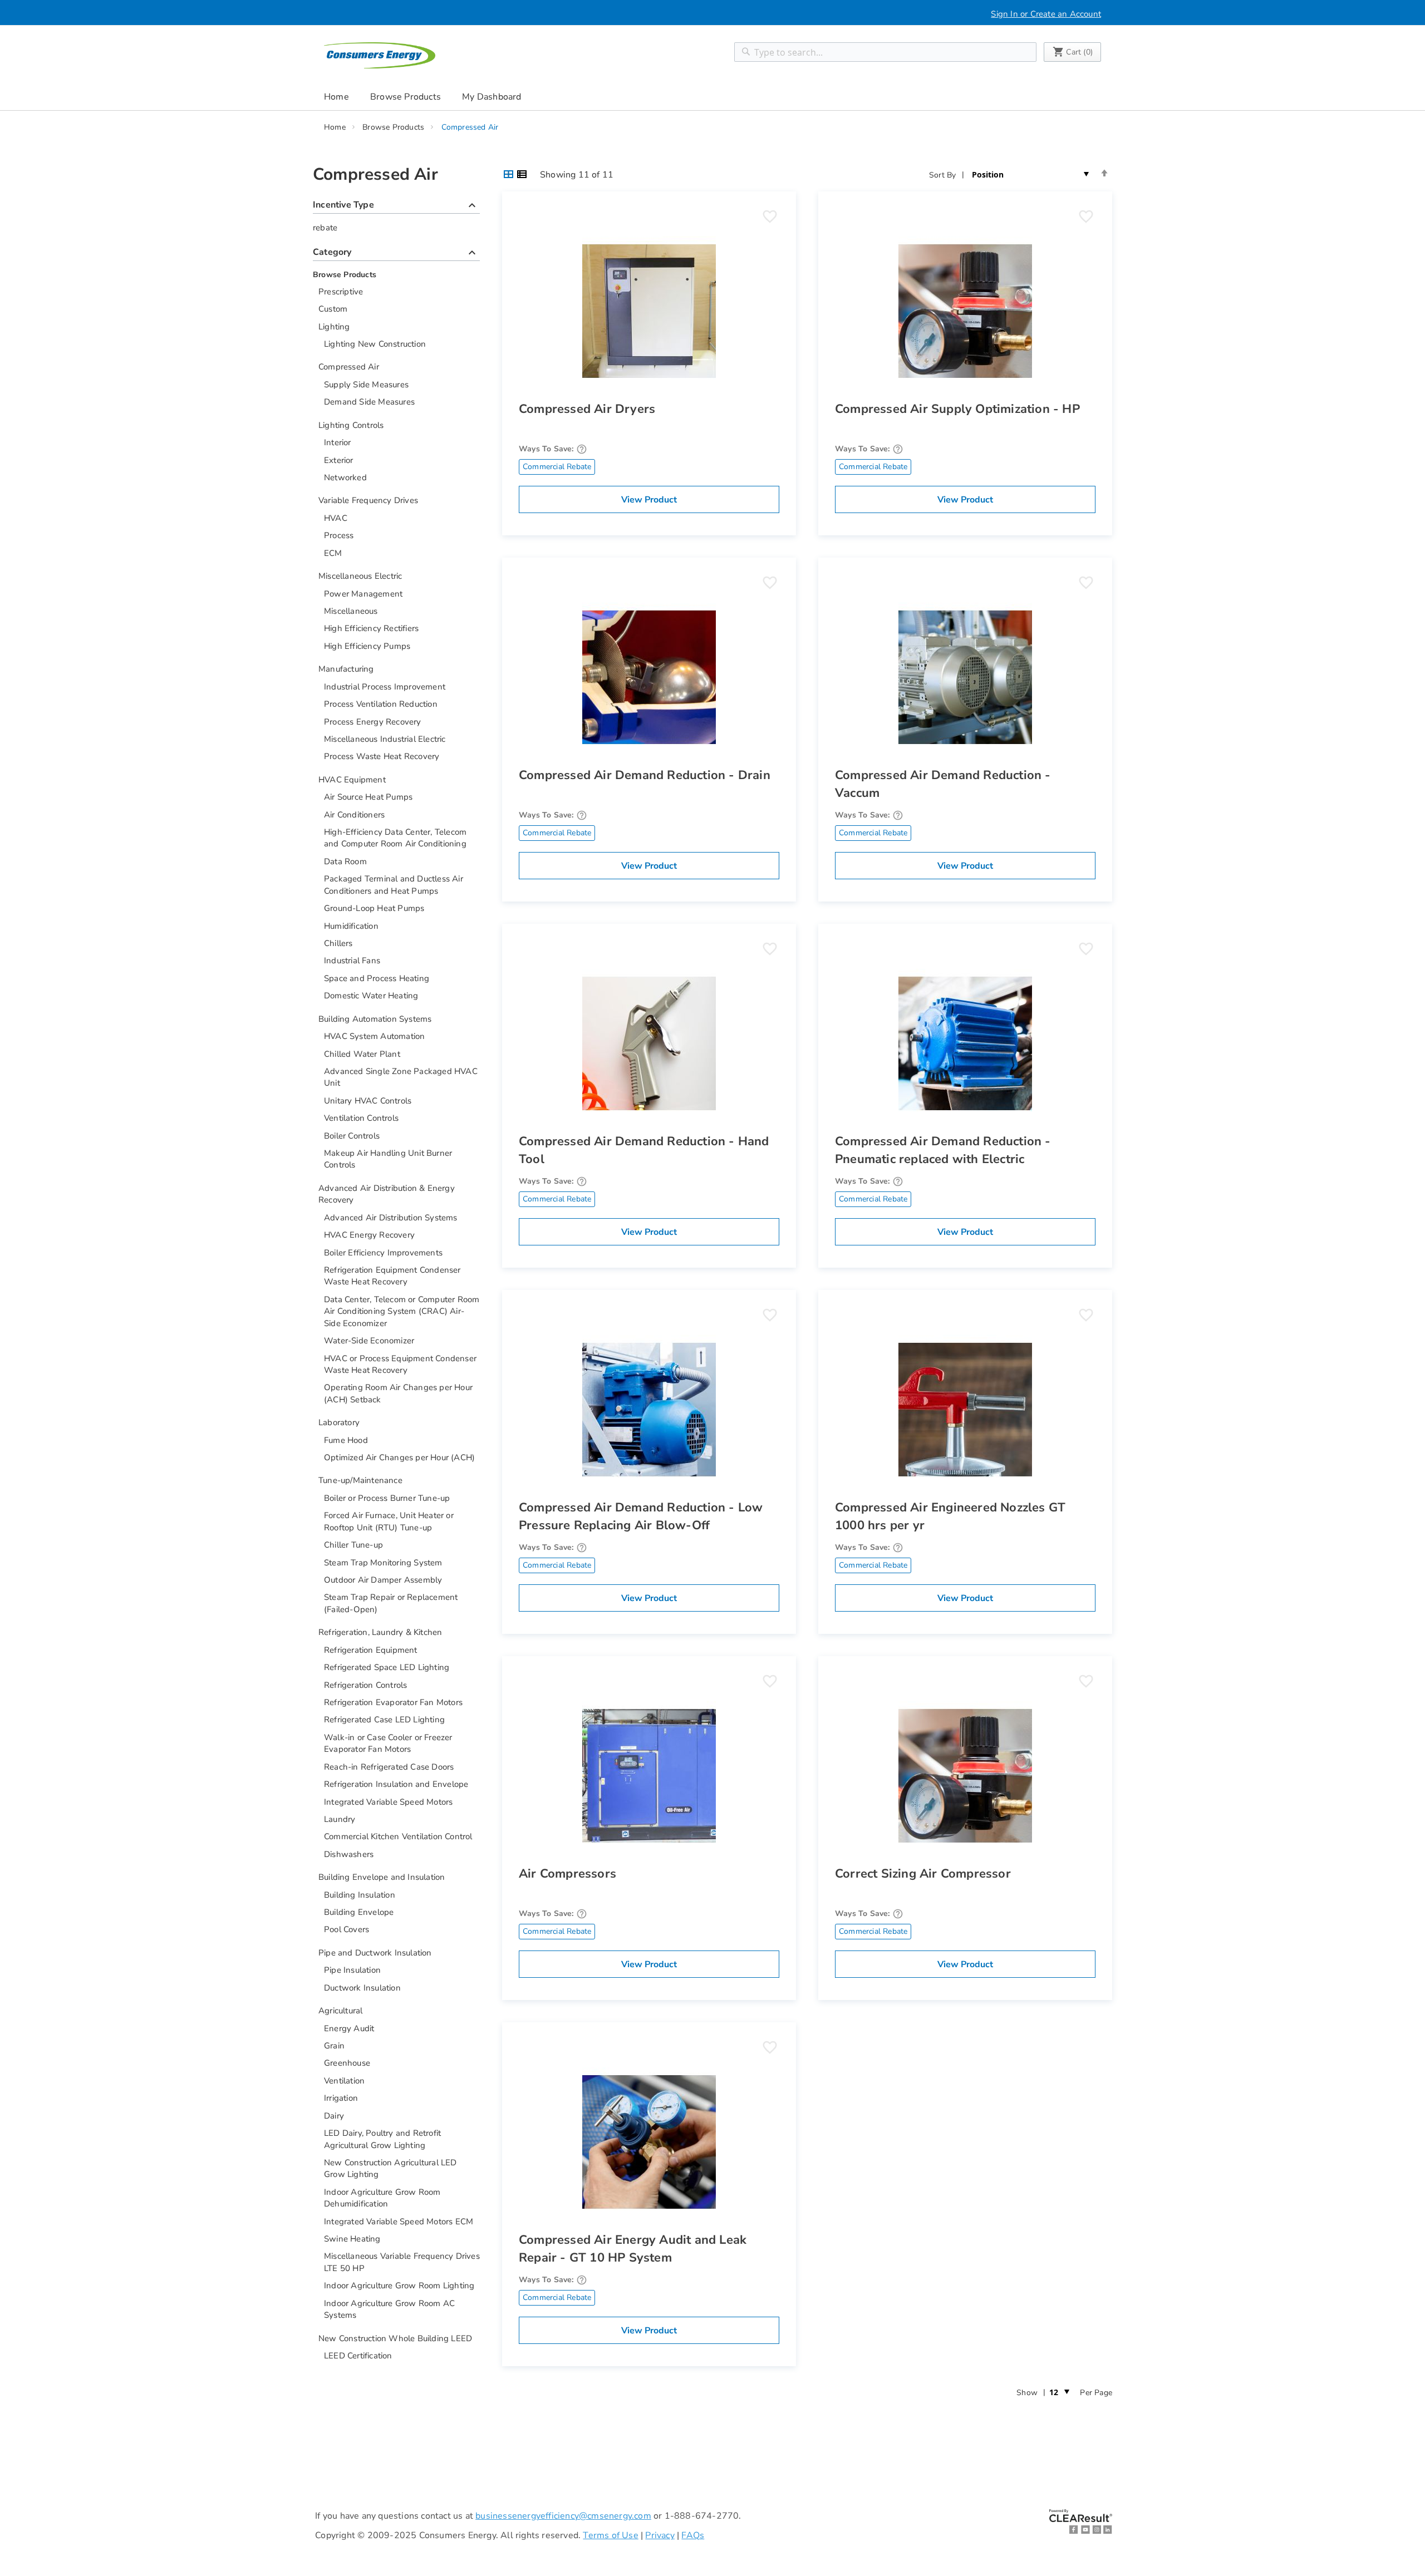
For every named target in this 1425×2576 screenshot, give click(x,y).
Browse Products (394, 127)
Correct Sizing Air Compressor (923, 1874)
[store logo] (380, 55)
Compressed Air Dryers (587, 409)
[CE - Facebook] (1074, 2532)
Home (336, 97)
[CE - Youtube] (1085, 2532)
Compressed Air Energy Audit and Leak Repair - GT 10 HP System (633, 2249)
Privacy (660, 2535)
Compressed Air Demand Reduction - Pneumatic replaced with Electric (943, 1150)
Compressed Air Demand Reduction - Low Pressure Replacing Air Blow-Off (641, 1516)
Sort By (942, 175)
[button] (770, 216)
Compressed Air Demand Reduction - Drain (645, 775)
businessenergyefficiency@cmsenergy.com (563, 2516)
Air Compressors (567, 1874)
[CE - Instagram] (1097, 2532)
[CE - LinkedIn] (1108, 2532)
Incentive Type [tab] (396, 206)
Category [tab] (396, 253)
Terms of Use (610, 2535)
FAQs (693, 2535)
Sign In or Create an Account (1046, 14)
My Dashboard (492, 97)
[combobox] (885, 52)
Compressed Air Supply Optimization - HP (957, 409)
